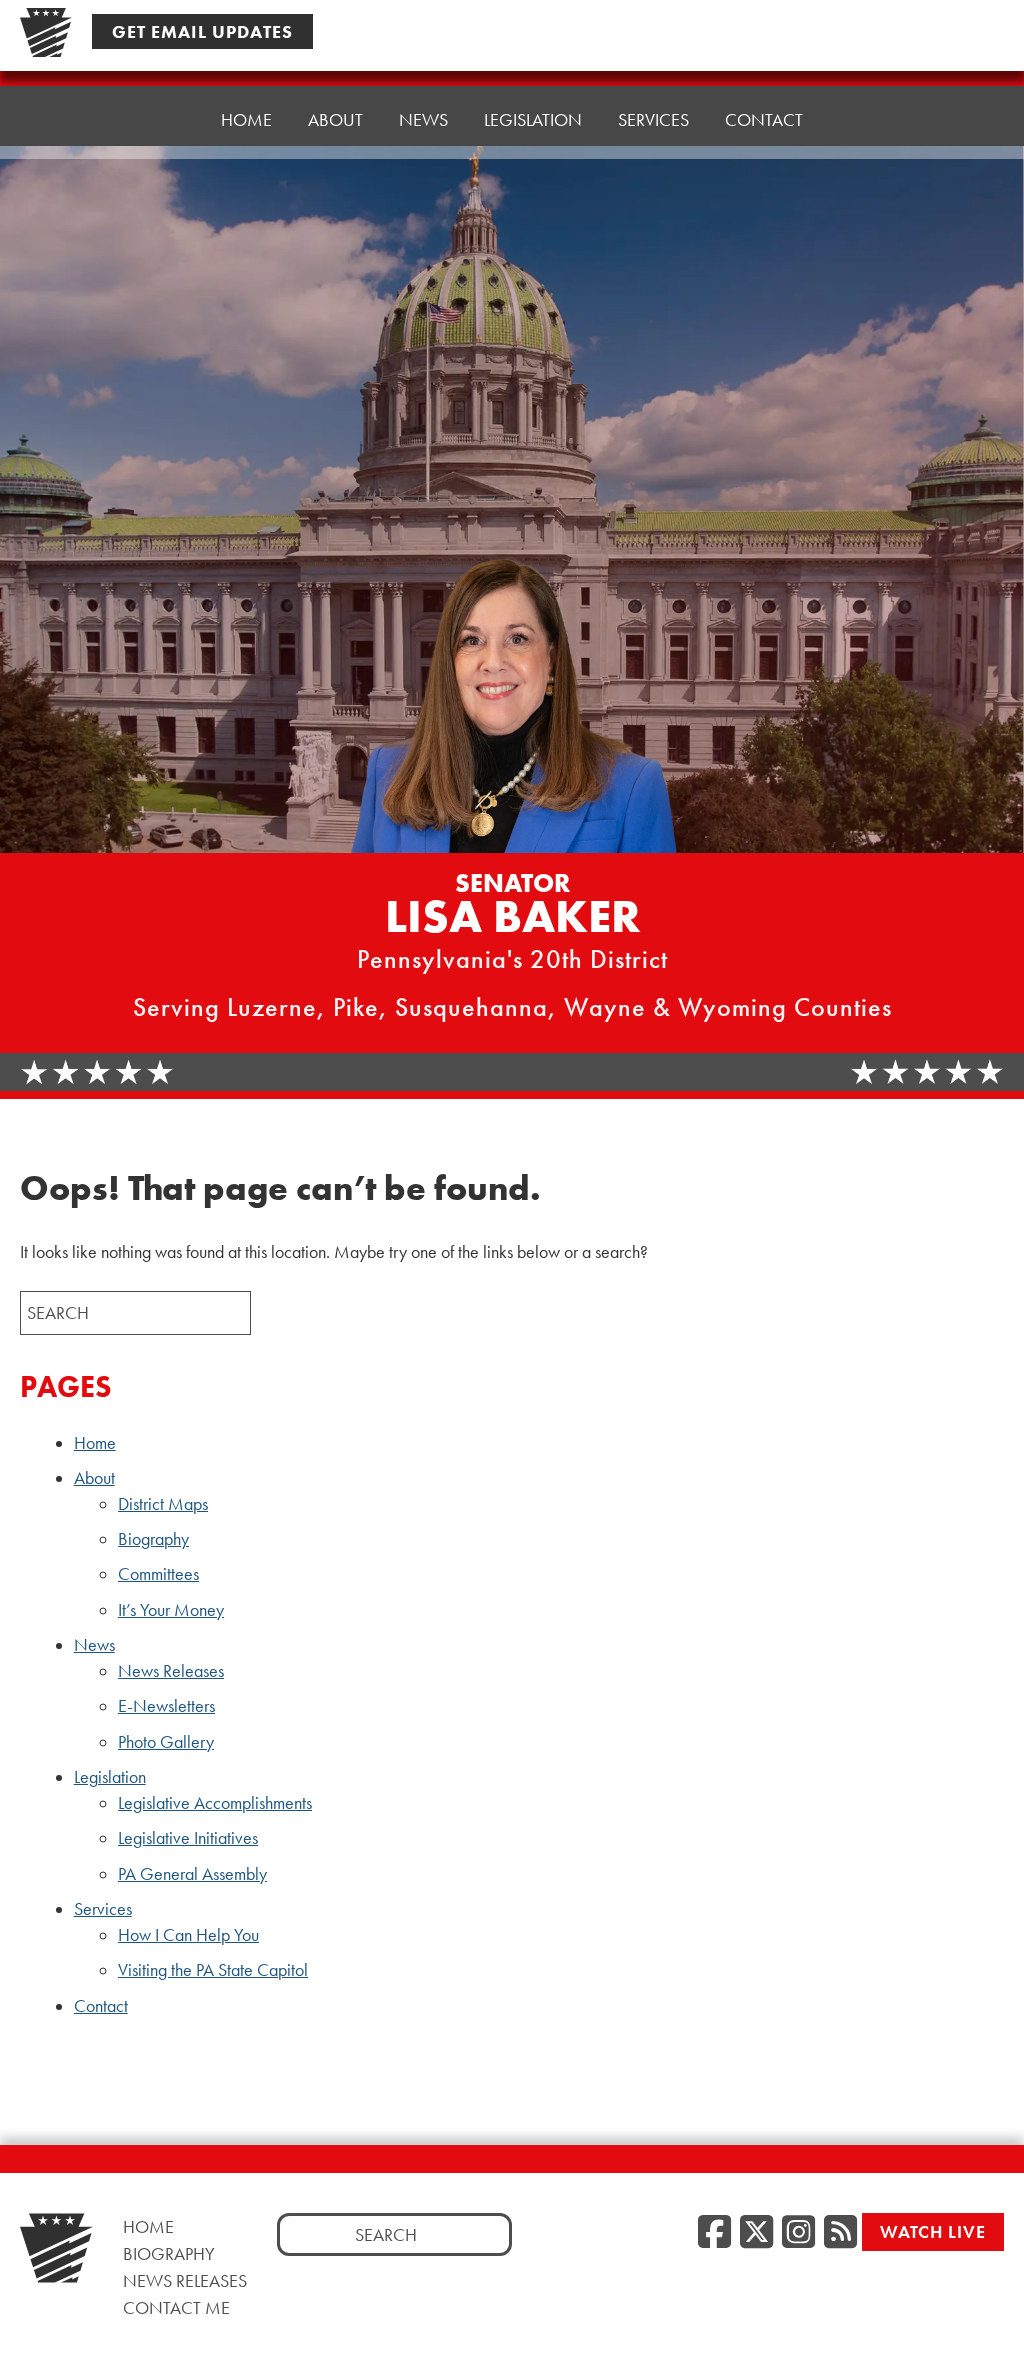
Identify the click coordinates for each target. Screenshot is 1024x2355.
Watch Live (933, 2231)
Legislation (110, 1777)
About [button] (335, 119)
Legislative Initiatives (188, 1838)
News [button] (423, 119)
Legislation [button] (533, 119)
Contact (764, 119)
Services (103, 1909)
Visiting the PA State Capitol (213, 1970)
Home (246, 119)
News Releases (171, 1671)
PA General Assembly (192, 1874)
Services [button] (653, 119)
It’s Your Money (171, 1610)
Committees (158, 1574)
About (94, 1478)
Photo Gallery (166, 1742)
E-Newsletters (166, 1706)
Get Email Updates (202, 31)
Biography (153, 1539)
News (94, 1645)
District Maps (163, 1504)
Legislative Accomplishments (215, 1803)
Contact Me (176, 2307)
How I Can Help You (188, 1935)
